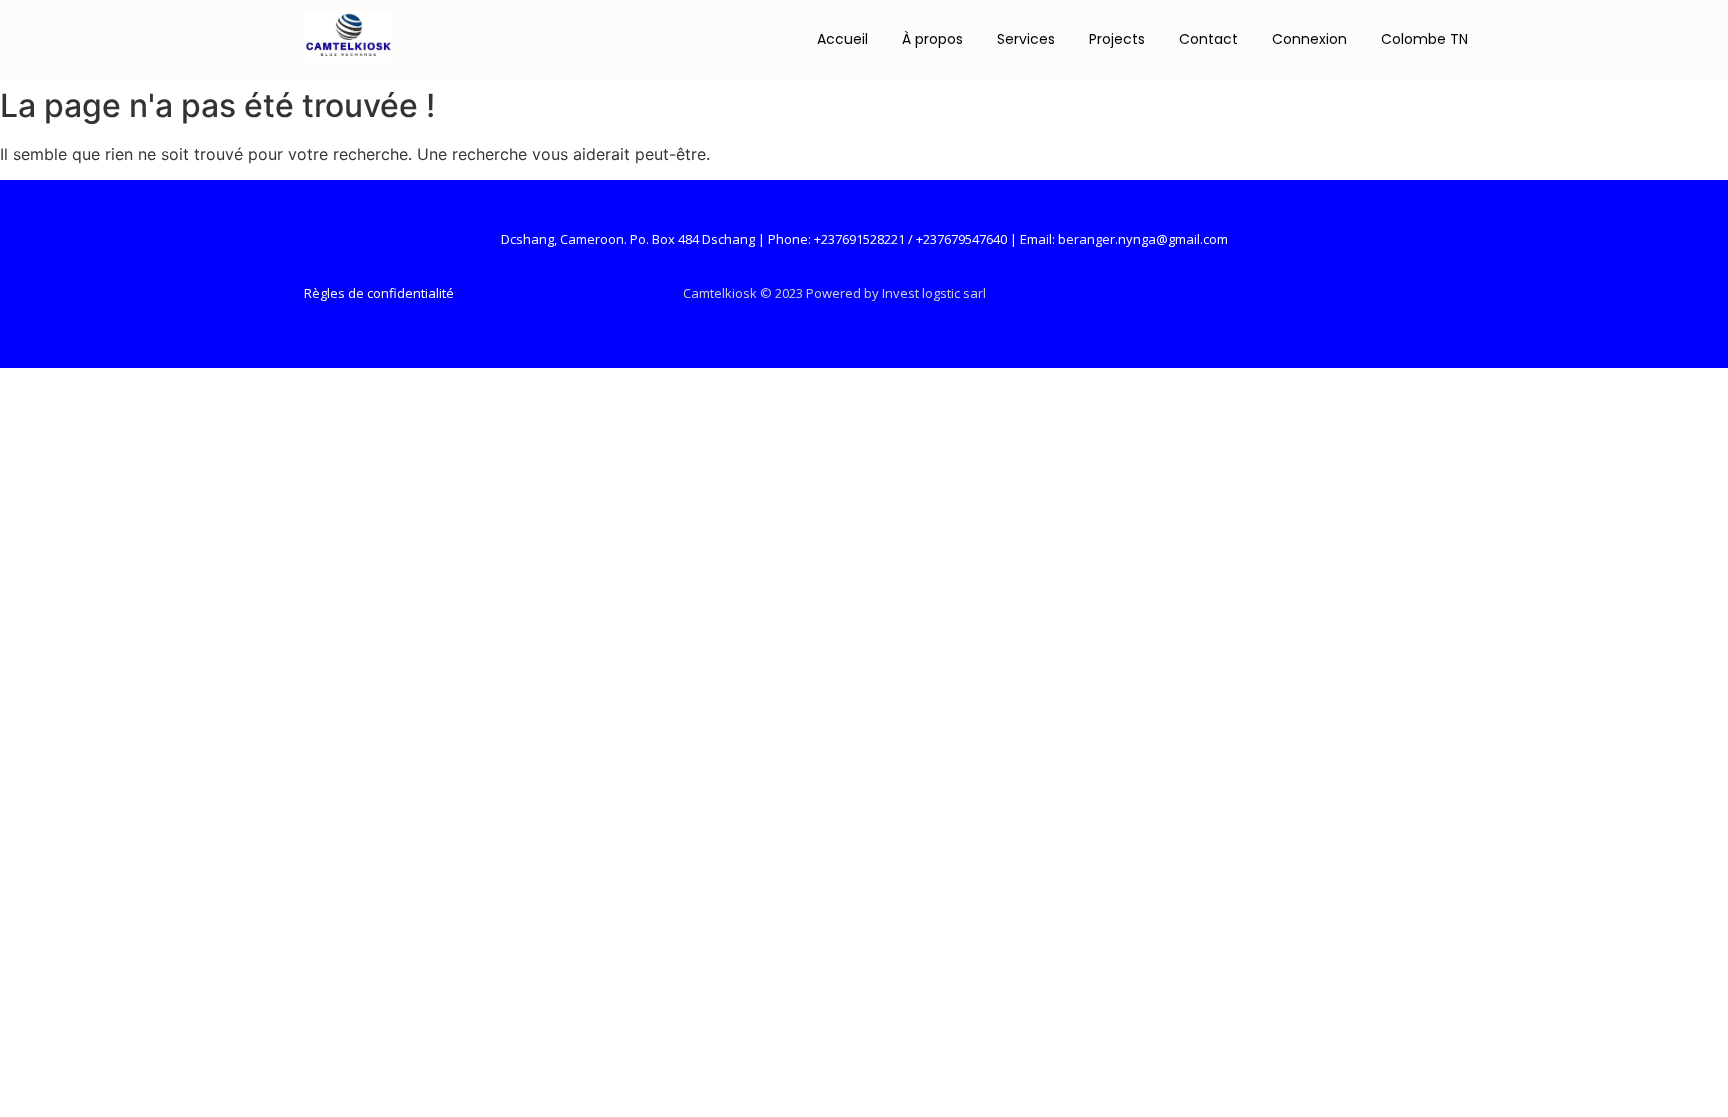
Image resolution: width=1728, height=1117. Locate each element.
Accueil (842, 39)
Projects (1117, 39)
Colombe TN (1424, 39)
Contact (1208, 39)
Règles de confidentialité (379, 293)
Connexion (1309, 39)
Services (1026, 39)
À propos (932, 39)
